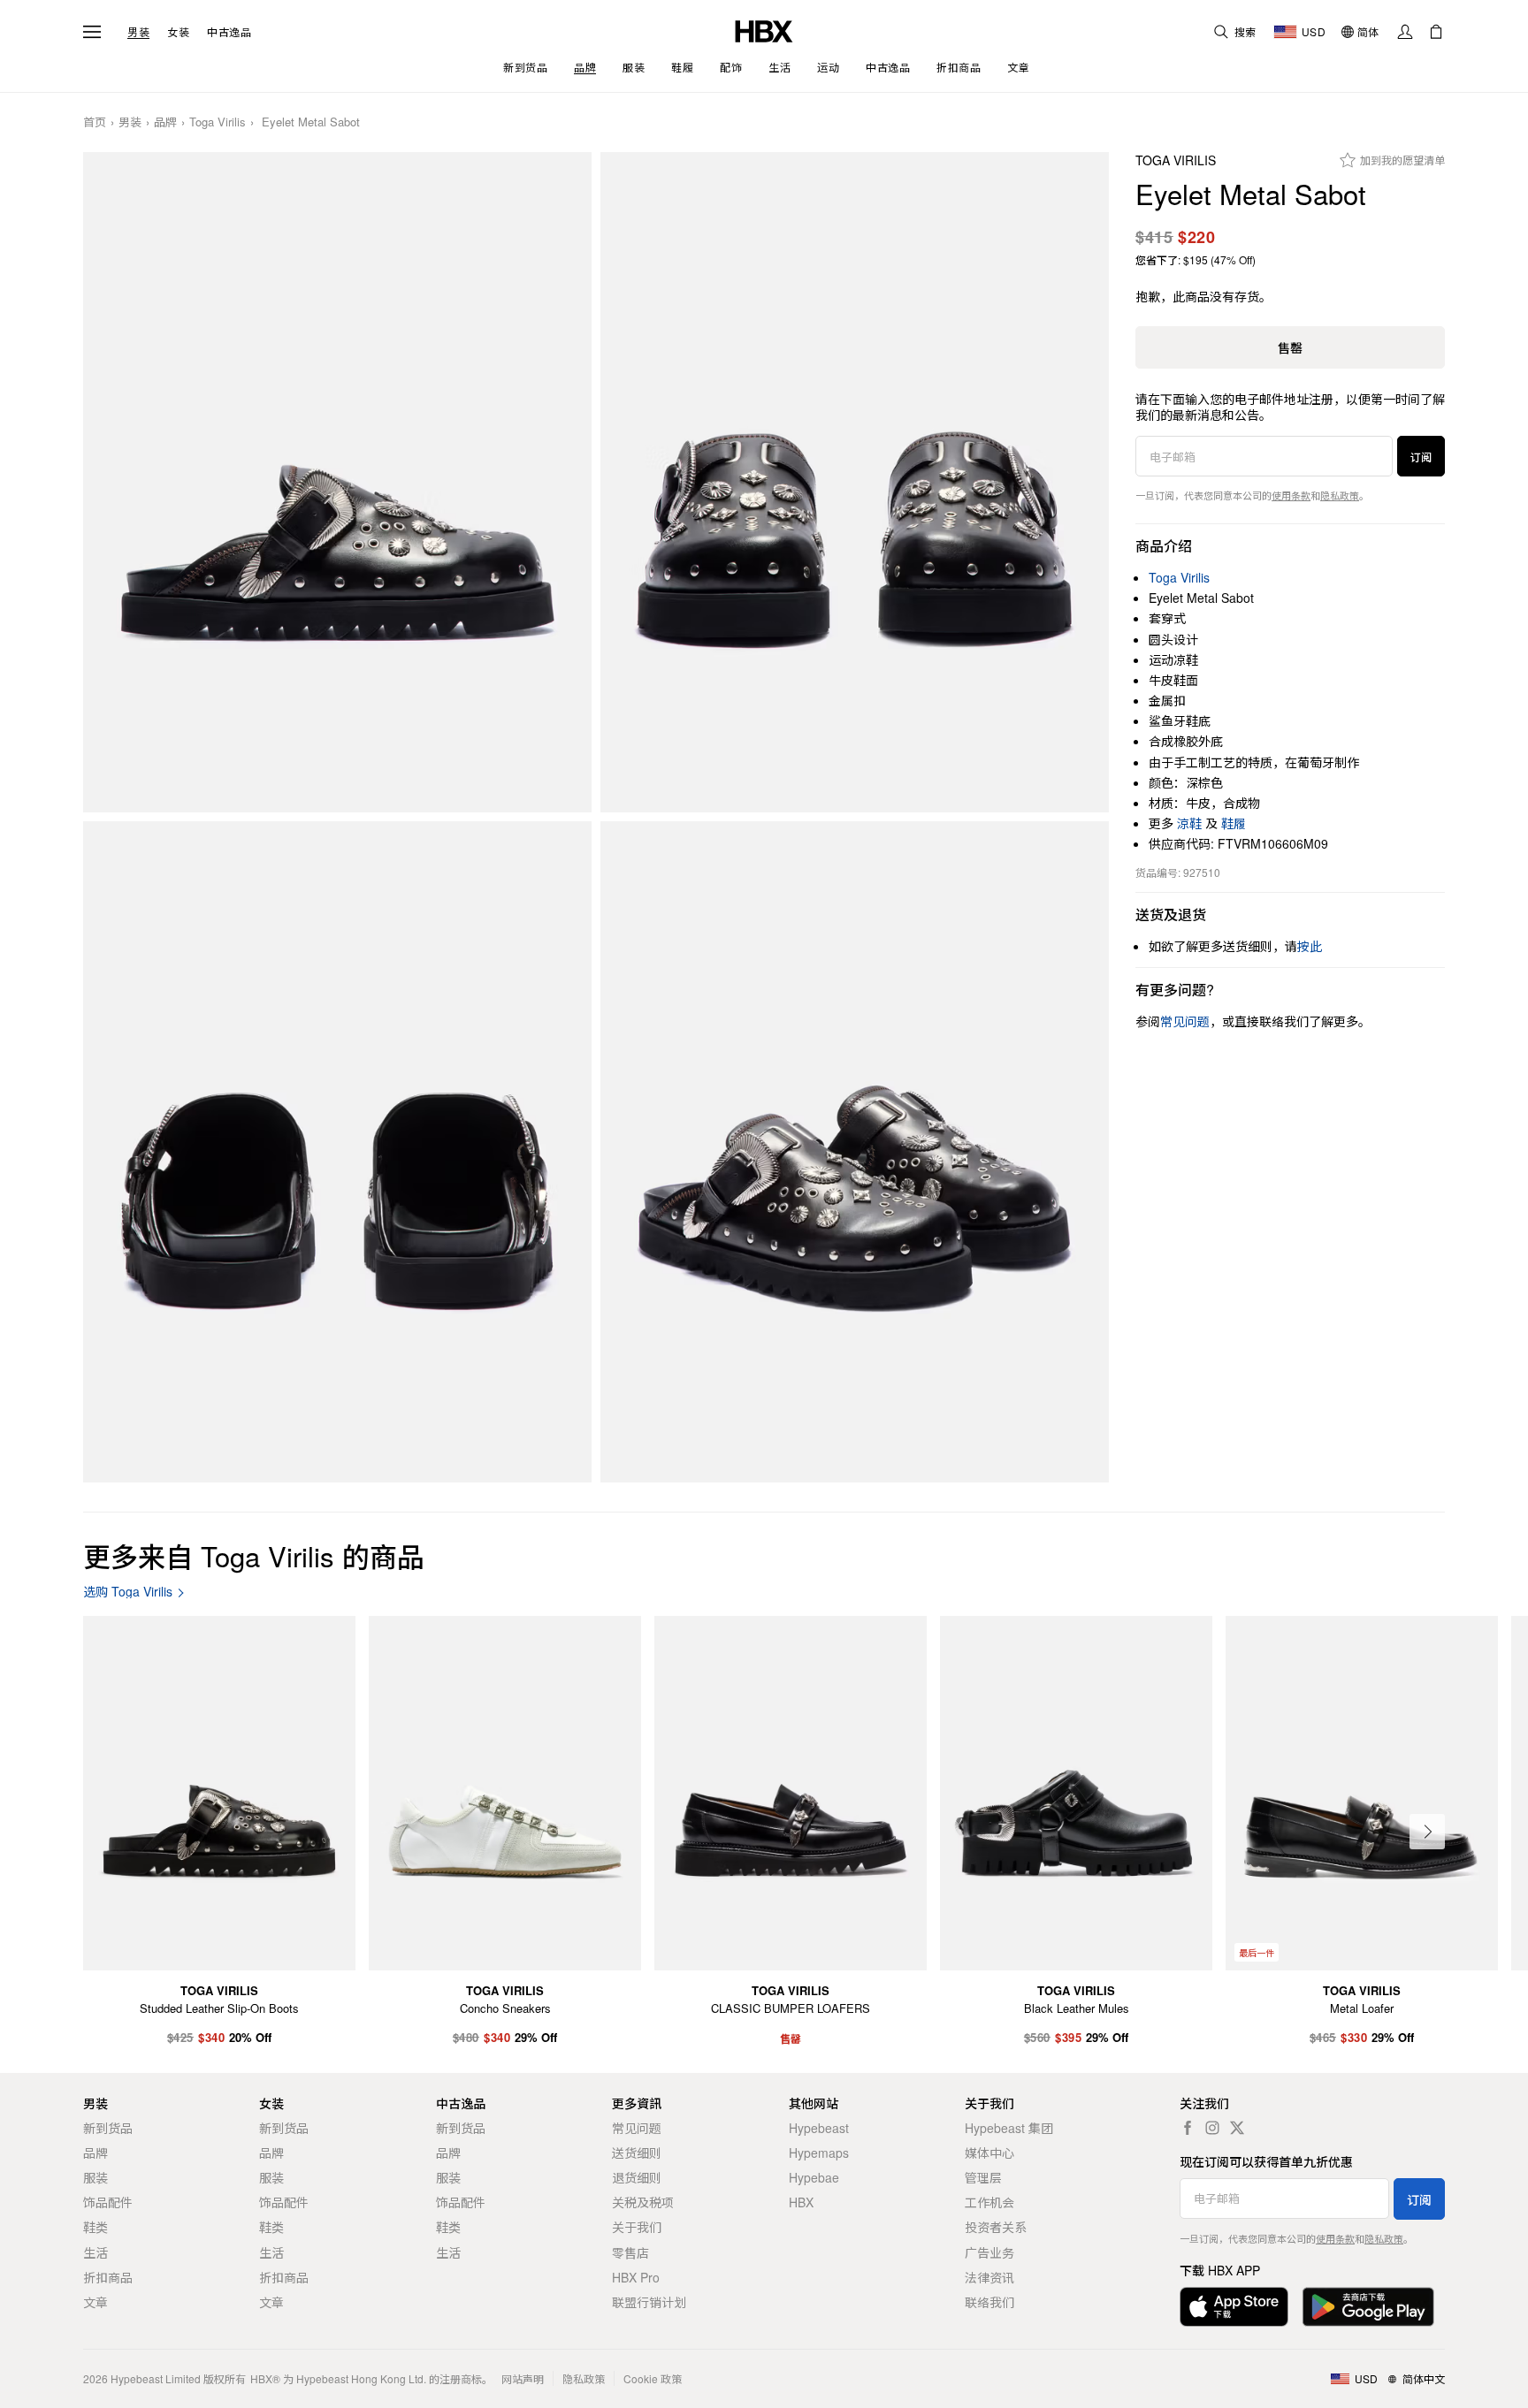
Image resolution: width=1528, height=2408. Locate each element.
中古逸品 (229, 32)
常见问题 (637, 2128)
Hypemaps (819, 2153)
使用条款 (1291, 495)
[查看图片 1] (337, 483)
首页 (95, 122)
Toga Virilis (218, 122)
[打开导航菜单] (92, 32)
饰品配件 (108, 2202)
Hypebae (814, 2177)
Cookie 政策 (653, 2378)
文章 (95, 2302)
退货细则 (637, 2177)
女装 (178, 32)
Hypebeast (819, 2128)
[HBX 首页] (764, 30)
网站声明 (523, 2378)
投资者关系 (996, 2227)
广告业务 (989, 2252)
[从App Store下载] (1234, 2307)
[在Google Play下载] (1368, 2307)
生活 (95, 2252)
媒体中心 (989, 2153)
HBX (801, 2202)
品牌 (165, 122)
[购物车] (1436, 32)
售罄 (1290, 347)
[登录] (1405, 32)
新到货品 (108, 2128)
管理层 (983, 2177)
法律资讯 (989, 2277)
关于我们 (637, 2227)
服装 (95, 2177)
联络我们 (989, 2302)
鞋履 (1234, 823)
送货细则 (637, 2153)
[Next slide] (1427, 1832)
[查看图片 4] (855, 1152)
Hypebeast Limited (156, 2378)
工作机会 (989, 2202)
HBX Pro (636, 2277)
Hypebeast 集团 (1009, 2128)
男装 (138, 32)
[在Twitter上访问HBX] (1237, 2128)
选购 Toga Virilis (128, 1592)
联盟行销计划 (649, 2302)
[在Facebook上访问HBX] (1188, 2128)
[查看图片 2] (855, 483)
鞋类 (95, 2227)
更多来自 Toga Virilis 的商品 (254, 1555)
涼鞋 (1189, 823)
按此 (1310, 946)
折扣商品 (108, 2277)
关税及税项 (643, 2202)
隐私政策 (1340, 495)
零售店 (630, 2252)
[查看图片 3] (337, 1152)
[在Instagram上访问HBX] (1212, 2128)
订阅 (1421, 457)
